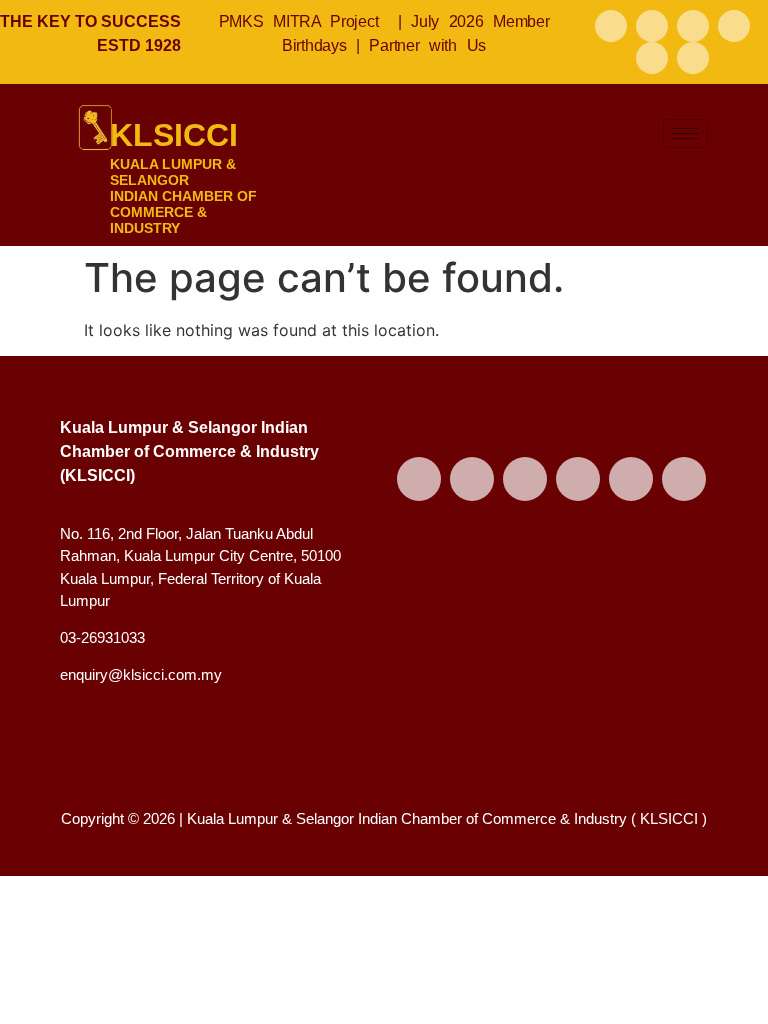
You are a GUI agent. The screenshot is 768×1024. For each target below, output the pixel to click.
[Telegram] (693, 58)
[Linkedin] (652, 58)
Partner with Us (427, 45)
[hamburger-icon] (685, 133)
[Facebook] (611, 26)
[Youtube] (693, 26)
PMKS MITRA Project (299, 21)
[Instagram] (734, 26)
